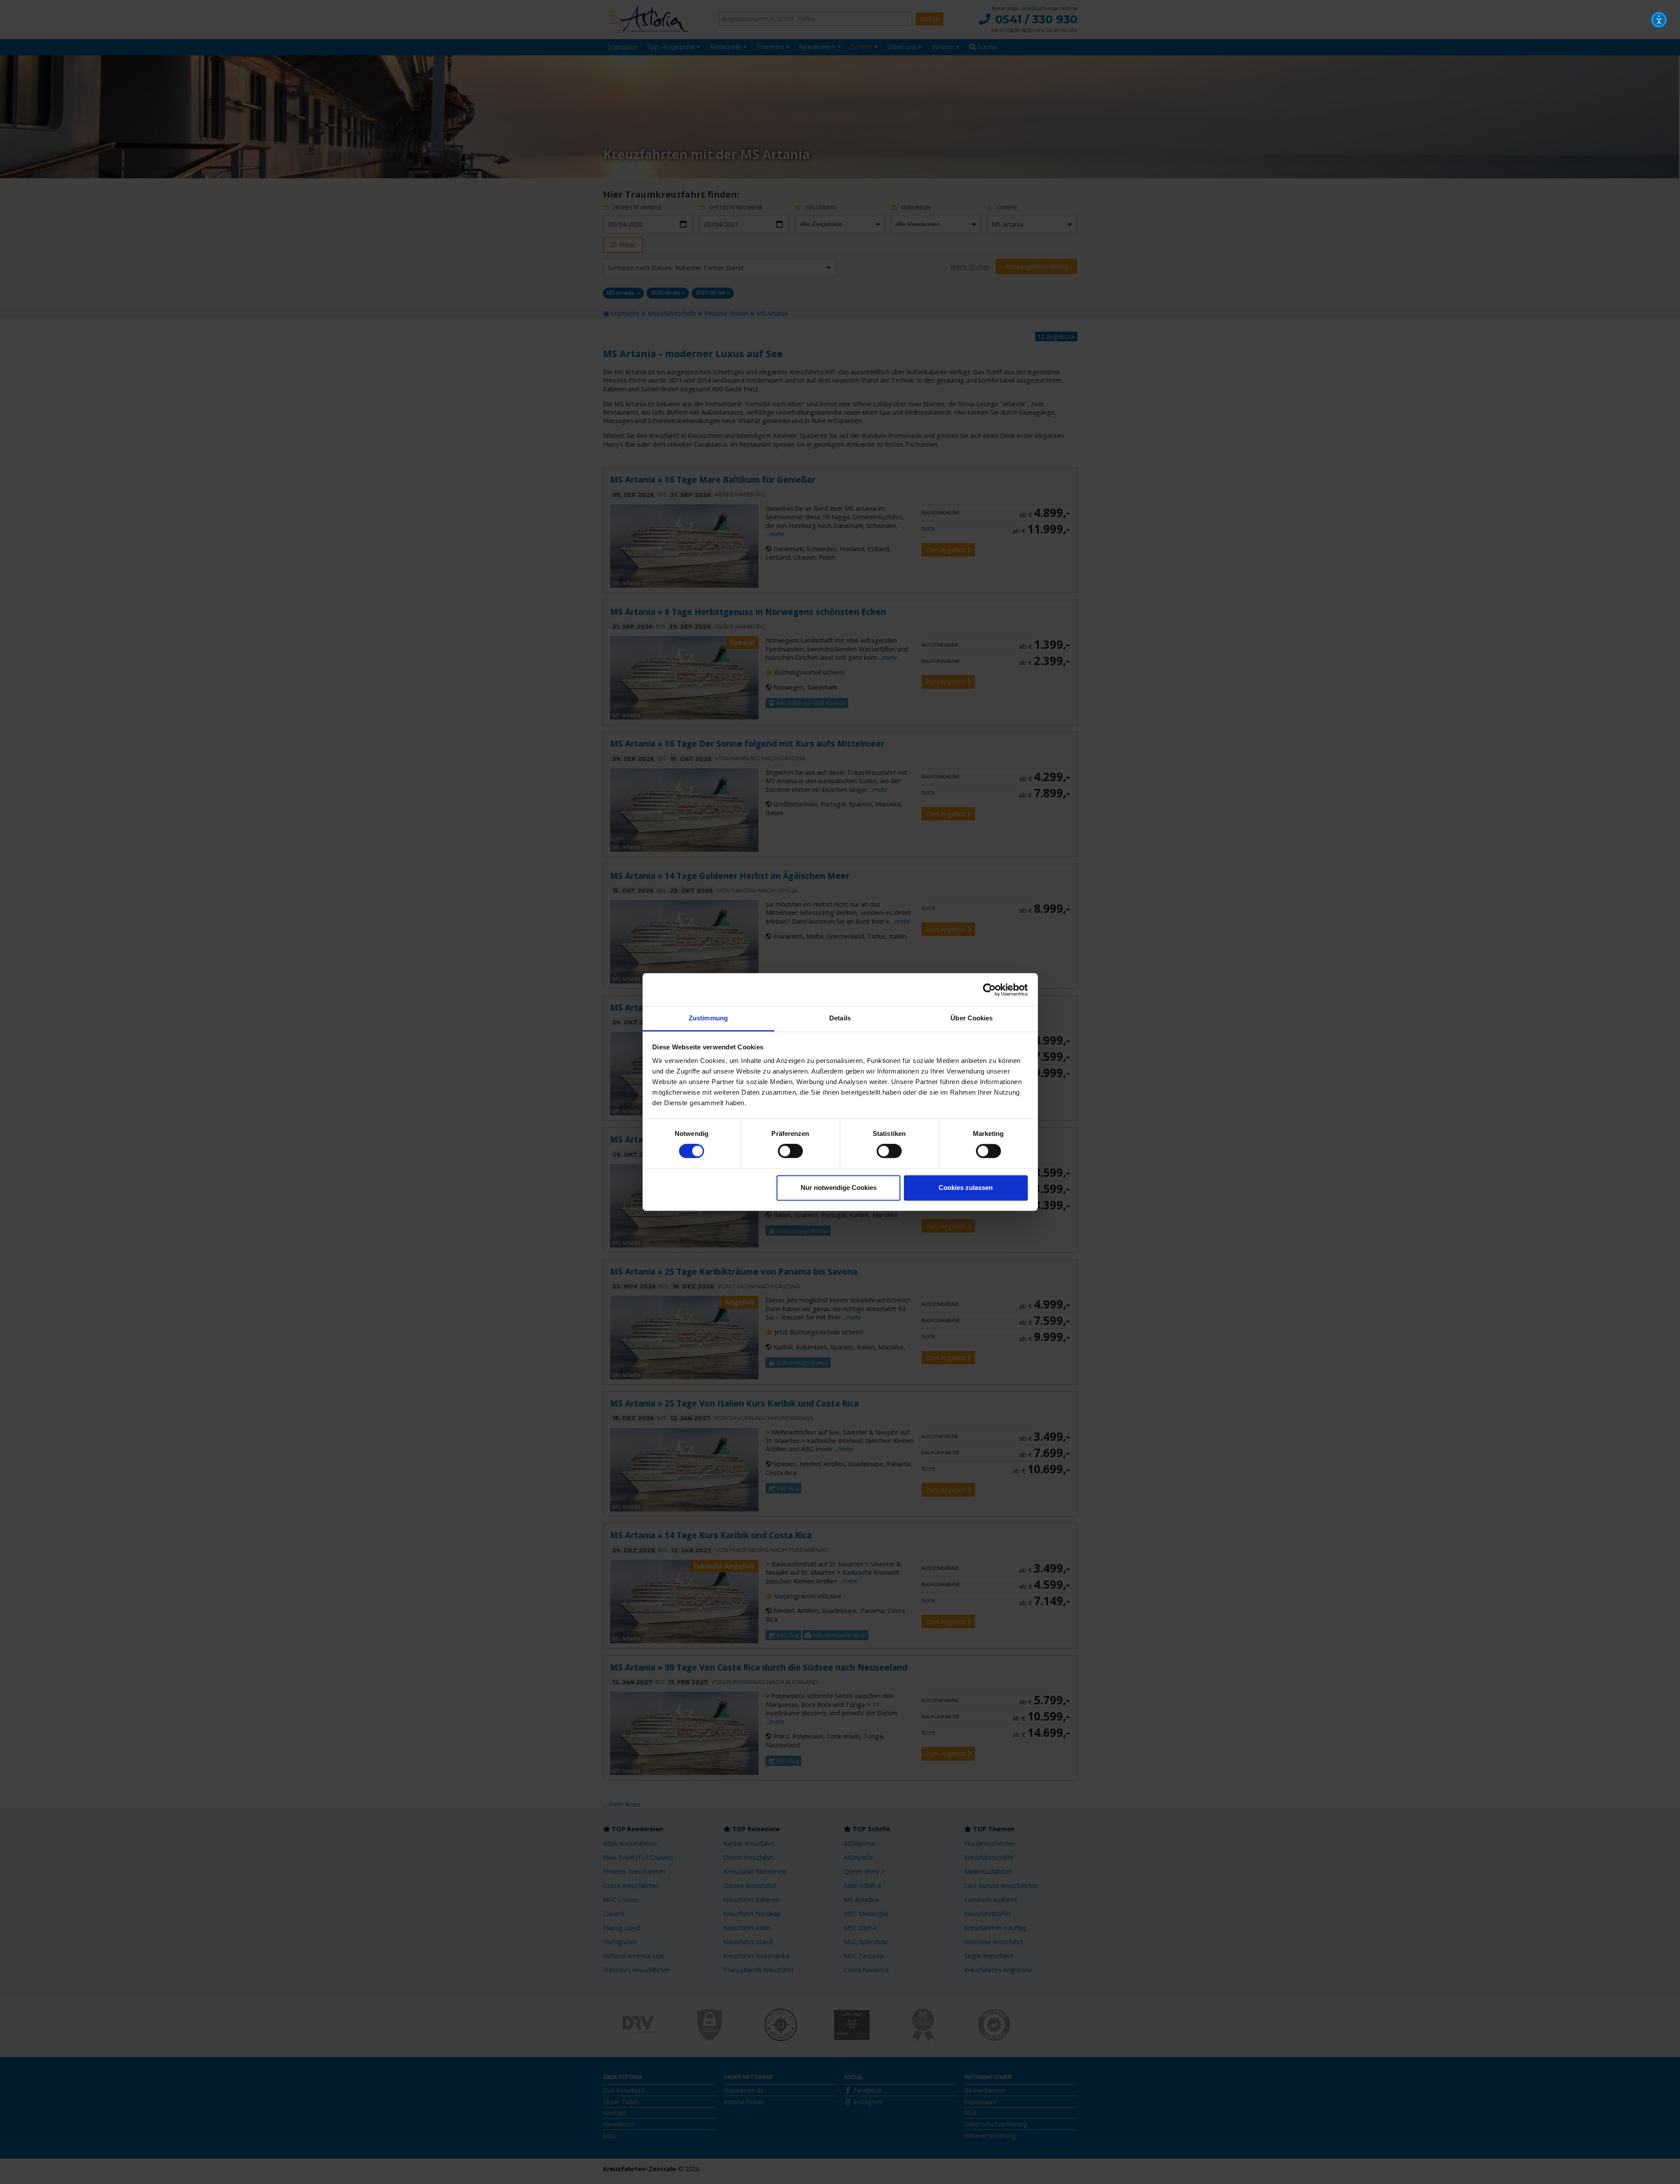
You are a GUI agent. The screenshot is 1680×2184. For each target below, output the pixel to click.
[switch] (790, 1151)
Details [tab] (840, 1018)
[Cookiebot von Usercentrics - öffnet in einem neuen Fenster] (989, 990)
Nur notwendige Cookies (839, 1188)
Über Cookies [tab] (972, 1018)
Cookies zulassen (966, 1188)
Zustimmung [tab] (708, 1018)
